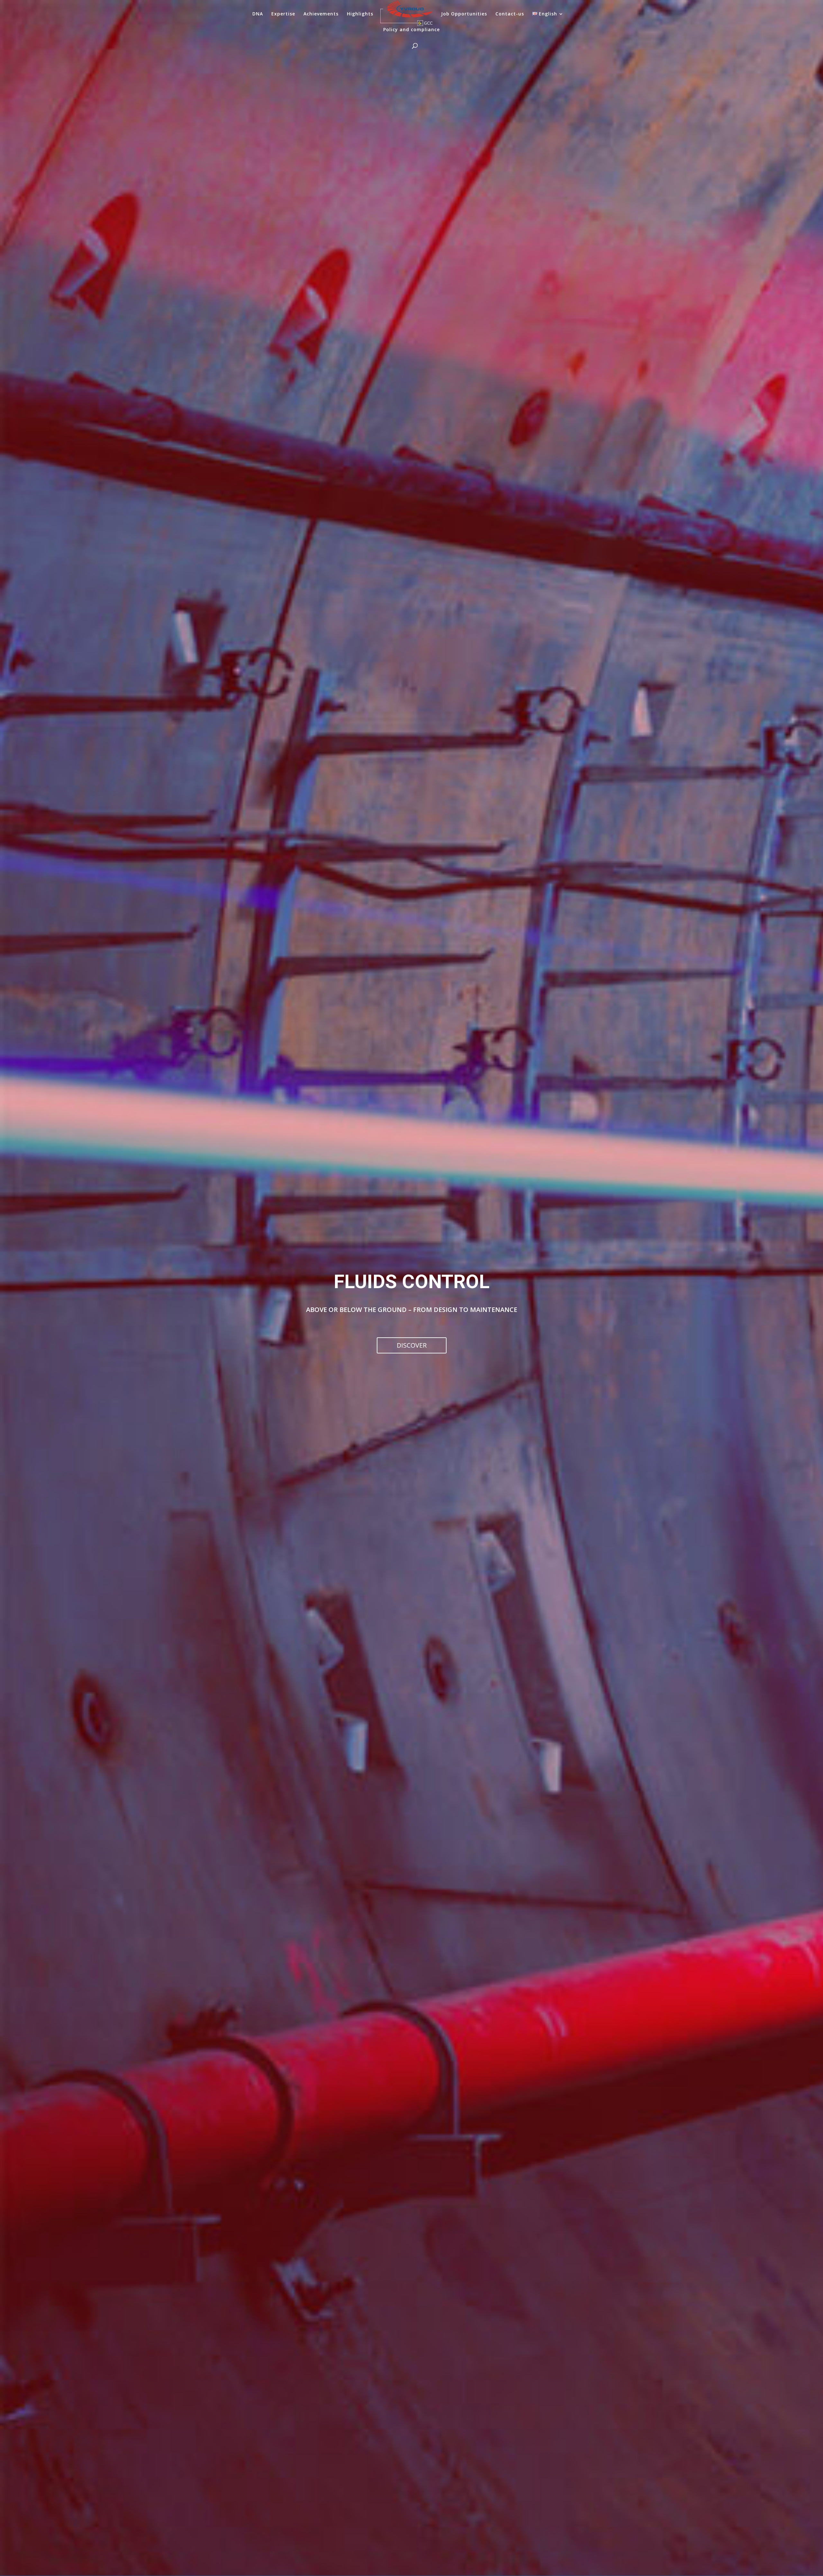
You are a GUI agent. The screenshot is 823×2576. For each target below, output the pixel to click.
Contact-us (510, 14)
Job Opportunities (464, 14)
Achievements (321, 14)
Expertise (283, 14)
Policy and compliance (411, 30)
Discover (412, 1345)
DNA (258, 14)
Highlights (360, 14)
